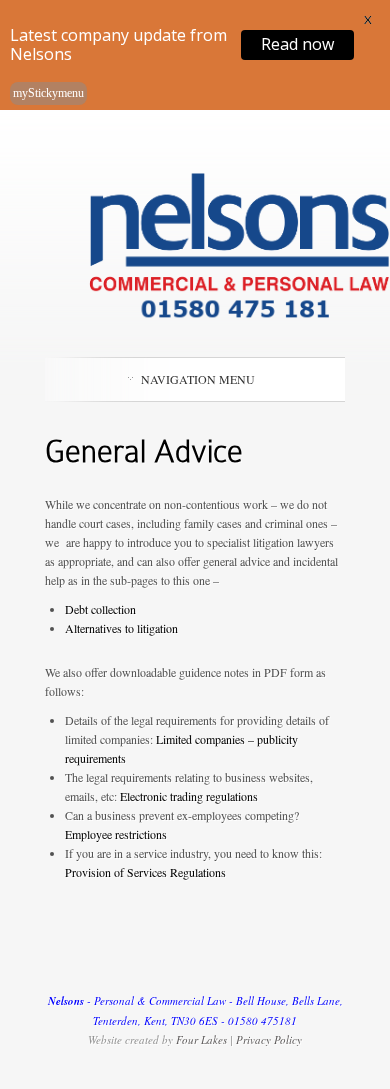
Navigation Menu (198, 379)
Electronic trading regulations (189, 796)
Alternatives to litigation (121, 628)
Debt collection (100, 609)
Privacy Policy (269, 1039)
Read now (297, 44)
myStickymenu (48, 93)
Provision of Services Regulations (145, 872)
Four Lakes (201, 1039)
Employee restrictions (116, 834)
